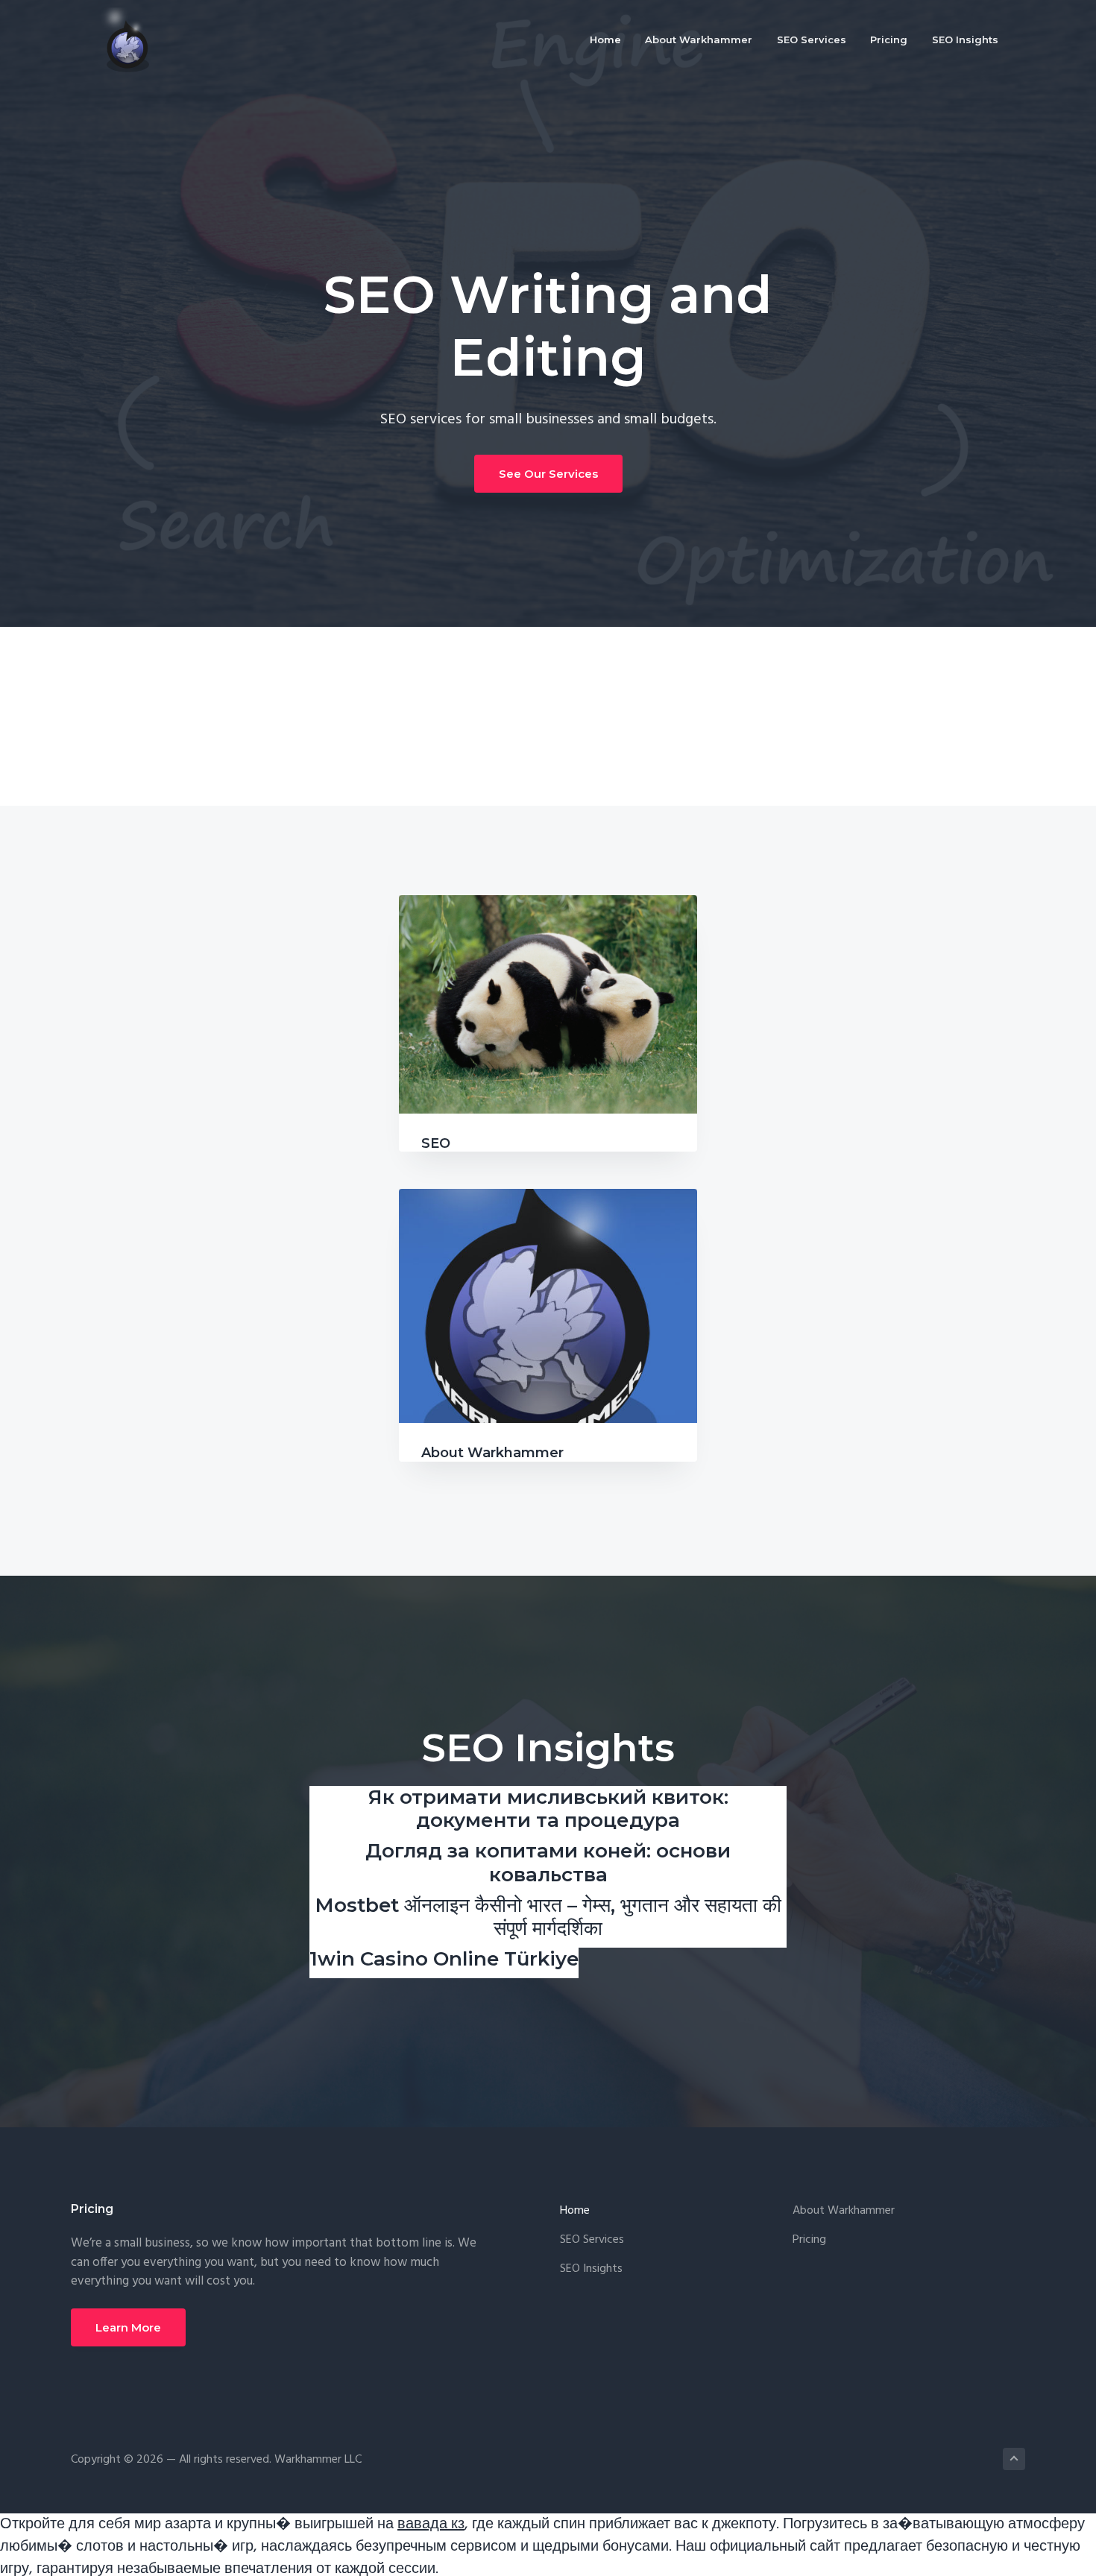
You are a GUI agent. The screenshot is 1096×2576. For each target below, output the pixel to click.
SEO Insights (591, 2269)
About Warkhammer (492, 1453)
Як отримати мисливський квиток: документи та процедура (548, 1809)
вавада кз (431, 2525)
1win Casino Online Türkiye (444, 1959)
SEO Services (592, 2240)
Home (575, 2211)
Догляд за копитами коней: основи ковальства (548, 1862)
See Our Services (548, 474)
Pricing (809, 2240)
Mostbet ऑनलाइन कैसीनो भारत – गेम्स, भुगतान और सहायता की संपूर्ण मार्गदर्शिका (548, 1917)
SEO (436, 1143)
